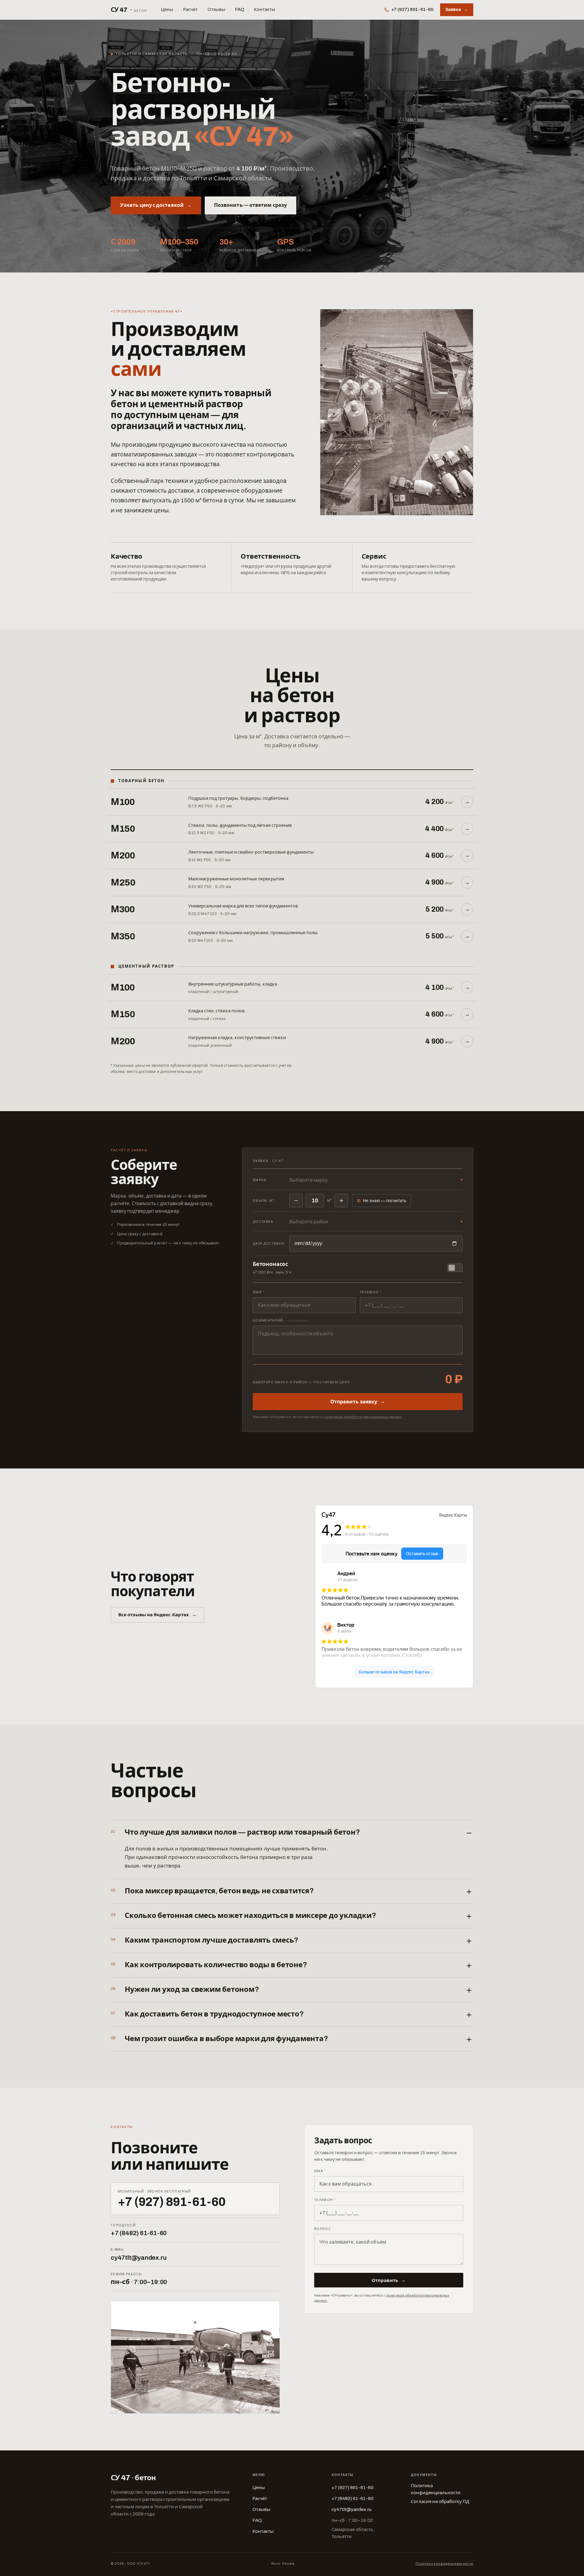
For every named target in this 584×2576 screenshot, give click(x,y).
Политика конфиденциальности (436, 2489)
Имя (259, 1292)
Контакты (265, 9)
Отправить (389, 2281)
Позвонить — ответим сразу (250, 205)
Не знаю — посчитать (382, 1200)
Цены (167, 9)
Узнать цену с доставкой (156, 205)
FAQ (240, 9)
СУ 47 (129, 10)
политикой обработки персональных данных (363, 1417)
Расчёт (190, 9)
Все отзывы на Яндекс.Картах (157, 1615)
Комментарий (280, 1320)
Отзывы (216, 9)
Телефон (370, 1292)
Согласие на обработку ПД (440, 2501)
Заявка (457, 10)
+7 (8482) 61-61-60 (139, 2233)
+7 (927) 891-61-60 (412, 9)
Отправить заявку (358, 1402)
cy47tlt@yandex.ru (139, 2258)
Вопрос (323, 2229)
